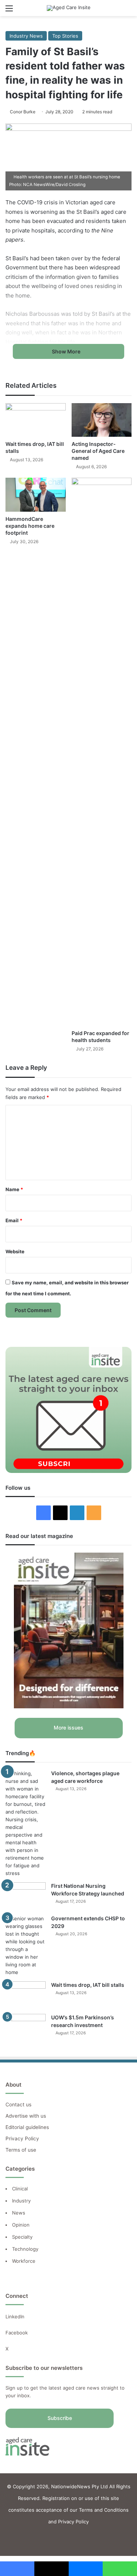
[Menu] (9, 11)
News (19, 2213)
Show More (67, 351)
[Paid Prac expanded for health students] (102, 752)
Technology (25, 2249)
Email (14, 1220)
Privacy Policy (22, 2139)
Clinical (21, 2189)
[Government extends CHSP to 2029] (26, 1946)
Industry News (26, 36)
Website (15, 1251)
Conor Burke (23, 112)
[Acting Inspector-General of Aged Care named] (102, 420)
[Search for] (128, 11)
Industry (21, 2201)
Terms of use (21, 2150)
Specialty (22, 2237)
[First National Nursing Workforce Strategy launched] (26, 1896)
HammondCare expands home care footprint (30, 526)
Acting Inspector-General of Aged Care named (98, 451)
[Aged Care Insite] (69, 8)
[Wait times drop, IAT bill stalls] (36, 420)
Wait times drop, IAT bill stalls (88, 1985)
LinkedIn (15, 2316)
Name (14, 1189)
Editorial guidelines (27, 2127)
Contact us (18, 2105)
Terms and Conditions (104, 2510)
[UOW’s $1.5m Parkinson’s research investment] (26, 2028)
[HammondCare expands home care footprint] (36, 495)
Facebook (17, 2333)
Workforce (24, 2261)
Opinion (21, 2225)
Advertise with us (26, 2116)
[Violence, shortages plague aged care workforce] (26, 1823)
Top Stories (65, 36)
